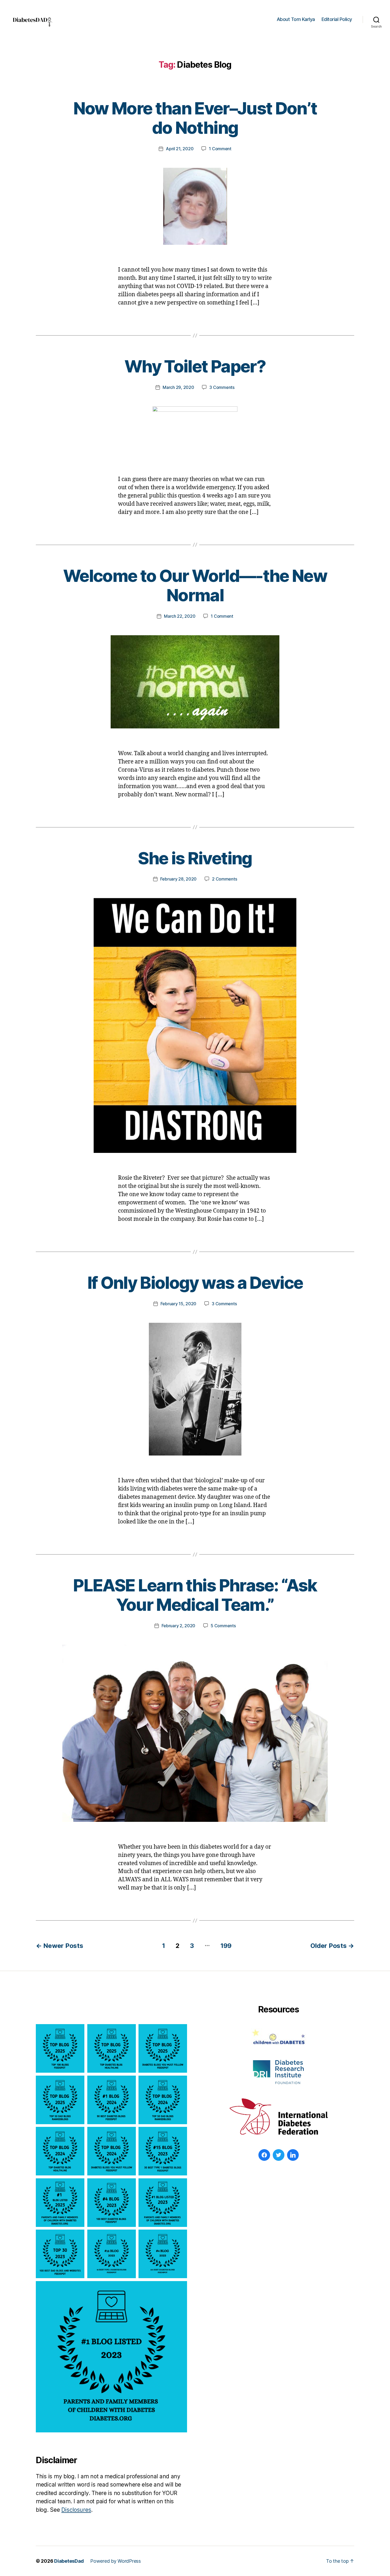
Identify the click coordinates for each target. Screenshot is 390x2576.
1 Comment (220, 149)
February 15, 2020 (178, 1304)
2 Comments (224, 879)
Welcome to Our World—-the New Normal (195, 585)
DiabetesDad (69, 2561)
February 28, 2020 (178, 879)
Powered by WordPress (116, 2561)
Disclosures (76, 2510)
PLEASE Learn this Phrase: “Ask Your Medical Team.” (195, 1595)
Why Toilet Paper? (195, 366)
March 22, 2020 (180, 616)
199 (226, 1946)
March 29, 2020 (178, 387)
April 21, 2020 (180, 149)
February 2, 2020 (179, 1626)
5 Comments (223, 1626)
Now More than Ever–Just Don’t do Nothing (195, 118)
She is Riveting (195, 858)
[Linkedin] (293, 2155)
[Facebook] (264, 2155)
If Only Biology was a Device (195, 1283)
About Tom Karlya (296, 19)
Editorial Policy (337, 19)
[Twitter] (279, 2155)
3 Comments (222, 387)
